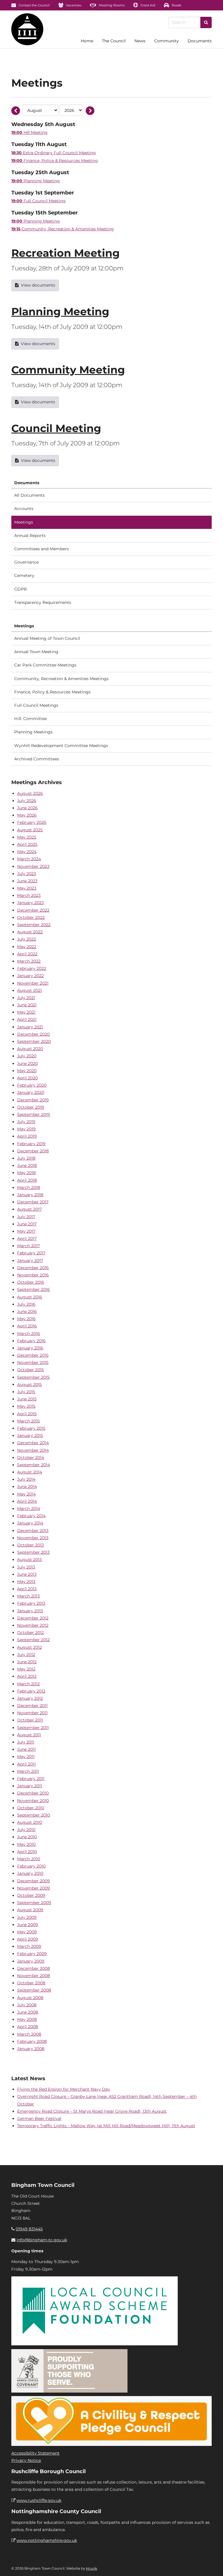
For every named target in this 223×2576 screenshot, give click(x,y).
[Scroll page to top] (212, 2565)
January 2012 (30, 1698)
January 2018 (30, 1195)
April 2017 (27, 1238)
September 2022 (34, 925)
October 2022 (31, 917)
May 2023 (27, 888)
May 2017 (26, 1231)
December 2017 (33, 1202)
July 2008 (27, 2005)
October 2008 (31, 1983)
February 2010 (31, 1866)
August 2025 (30, 830)
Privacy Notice (26, 2460)
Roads (176, 5)
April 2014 (27, 1501)
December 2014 (33, 1443)
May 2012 (26, 1669)
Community (167, 41)
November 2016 (33, 1275)
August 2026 (30, 793)
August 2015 (29, 1384)
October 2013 (30, 1545)
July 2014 (26, 1479)
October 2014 (31, 1458)
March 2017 (28, 1246)
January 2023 (30, 903)
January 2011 (30, 1786)
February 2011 (31, 1779)
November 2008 (34, 1976)
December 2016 (33, 1268)
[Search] (206, 22)
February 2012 (31, 1691)
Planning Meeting (60, 311)
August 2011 (29, 1735)
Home (87, 41)
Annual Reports (30, 535)
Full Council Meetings (36, 705)
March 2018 (29, 1187)
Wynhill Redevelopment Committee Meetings (61, 746)
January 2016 (30, 1348)
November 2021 (33, 983)
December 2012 (33, 1618)
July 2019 (26, 1122)
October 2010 (31, 1808)
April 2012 (27, 1676)
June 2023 (27, 881)
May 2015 (26, 1406)
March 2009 (29, 1946)
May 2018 (26, 1173)
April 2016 (27, 1326)
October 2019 (31, 1107)
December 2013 (33, 1531)
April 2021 (27, 1019)
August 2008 (30, 1998)
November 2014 (33, 1450)
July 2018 (26, 1158)
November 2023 (33, 866)
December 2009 (34, 1881)
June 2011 (26, 1749)
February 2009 (32, 1954)
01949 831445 (29, 2229)
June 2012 (27, 1662)
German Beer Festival (39, 2118)
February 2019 (31, 1144)
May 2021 (26, 1012)
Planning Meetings (33, 732)
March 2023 (29, 895)
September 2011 (33, 1728)
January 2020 (31, 1092)
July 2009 (27, 1917)
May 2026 (27, 815)
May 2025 (27, 837)
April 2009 (28, 1939)
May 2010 (26, 1844)
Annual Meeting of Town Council (47, 638)
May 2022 (27, 947)
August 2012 (29, 1647)
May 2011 (26, 1757)
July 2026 (27, 801)
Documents (200, 41)
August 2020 (30, 1049)
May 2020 (27, 1071)
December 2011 (32, 1706)
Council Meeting (56, 428)
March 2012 (28, 1684)
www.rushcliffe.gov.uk (39, 2500)
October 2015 (30, 1370)
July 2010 (26, 1830)
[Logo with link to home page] (27, 29)
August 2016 (30, 1297)
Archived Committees (37, 759)
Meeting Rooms (111, 5)
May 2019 (26, 1129)
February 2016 (31, 1341)
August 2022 (30, 932)
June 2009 (28, 1925)
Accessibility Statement (35, 2453)
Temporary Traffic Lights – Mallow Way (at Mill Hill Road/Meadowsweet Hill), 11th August (106, 2126)
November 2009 (34, 1888)
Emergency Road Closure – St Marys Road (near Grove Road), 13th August (92, 2111)
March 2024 (29, 859)
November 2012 (33, 1625)
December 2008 (34, 1968)
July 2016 (26, 1304)
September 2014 (34, 1465)
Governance (26, 562)
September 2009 (34, 1903)
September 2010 (34, 1815)
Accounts (24, 509)
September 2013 (33, 1552)
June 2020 (27, 1063)
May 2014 (26, 1494)
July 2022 (27, 939)
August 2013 (29, 1560)
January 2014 (30, 1523)
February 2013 (31, 1603)
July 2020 (27, 1056)
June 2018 (27, 1165)
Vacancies (73, 5)
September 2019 (34, 1114)
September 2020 (34, 1041)
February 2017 (31, 1253)
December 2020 (33, 1034)
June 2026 (27, 808)
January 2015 (30, 1435)
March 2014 (29, 1509)
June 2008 (28, 2012)
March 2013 (28, 1596)
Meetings (24, 522)
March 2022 (29, 961)
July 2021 (26, 998)
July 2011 (26, 1742)
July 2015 (26, 1392)
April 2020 (27, 1078)
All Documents (29, 495)
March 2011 (28, 1771)
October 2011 (30, 1720)
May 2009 (27, 1932)
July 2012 (26, 1655)
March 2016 (29, 1333)
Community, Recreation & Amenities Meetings (61, 679)
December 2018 (33, 1151)
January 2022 (30, 976)
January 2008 (31, 2049)
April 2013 (27, 1589)
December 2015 (33, 1355)
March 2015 (28, 1421)
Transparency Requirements (43, 602)
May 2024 (27, 852)
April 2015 (27, 1414)
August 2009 (30, 1910)
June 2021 (27, 1005)
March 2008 (29, 2034)
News (140, 41)
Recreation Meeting (65, 253)
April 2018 (27, 1180)
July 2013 (26, 1567)
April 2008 (28, 2027)
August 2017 (29, 1209)
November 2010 (33, 1801)
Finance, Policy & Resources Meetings (52, 692)
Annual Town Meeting (36, 652)
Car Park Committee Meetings (45, 665)
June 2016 (27, 1311)
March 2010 (29, 1859)
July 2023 (27, 874)
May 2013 (26, 1582)
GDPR (20, 589)
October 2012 (30, 1633)
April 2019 (27, 1136)
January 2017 (30, 1260)
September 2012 (33, 1640)
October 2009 (31, 1895)
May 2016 (26, 1319)
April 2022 (27, 954)
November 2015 (33, 1362)
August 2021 (29, 990)
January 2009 (31, 1961)
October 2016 (31, 1282)
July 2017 (26, 1217)
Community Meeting (68, 370)
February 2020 (32, 1085)
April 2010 (27, 1852)
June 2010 (27, 1837)
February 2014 (31, 1516)
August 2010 (30, 1822)
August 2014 (30, 1472)
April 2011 (26, 1764)
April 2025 (27, 844)
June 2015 (27, 1399)
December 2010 (33, 1793)
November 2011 (32, 1713)
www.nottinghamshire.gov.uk (47, 2540)
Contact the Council (34, 5)
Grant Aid (147, 5)
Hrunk (91, 2568)
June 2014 (27, 1486)
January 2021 (30, 1027)
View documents (38, 285)
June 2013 (27, 1574)
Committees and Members (42, 549)
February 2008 (32, 2041)
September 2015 (33, 1377)
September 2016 (34, 1289)
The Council (114, 41)
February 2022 (32, 968)
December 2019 (33, 1100)
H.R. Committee (30, 719)
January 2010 (30, 1873)
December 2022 (33, 910)
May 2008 (27, 2019)
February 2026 (32, 822)
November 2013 (33, 1538)
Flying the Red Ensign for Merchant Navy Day (64, 2089)
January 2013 (30, 1611)
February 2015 (31, 1428)
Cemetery (24, 575)
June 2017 (27, 1224)
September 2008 (34, 1990)
